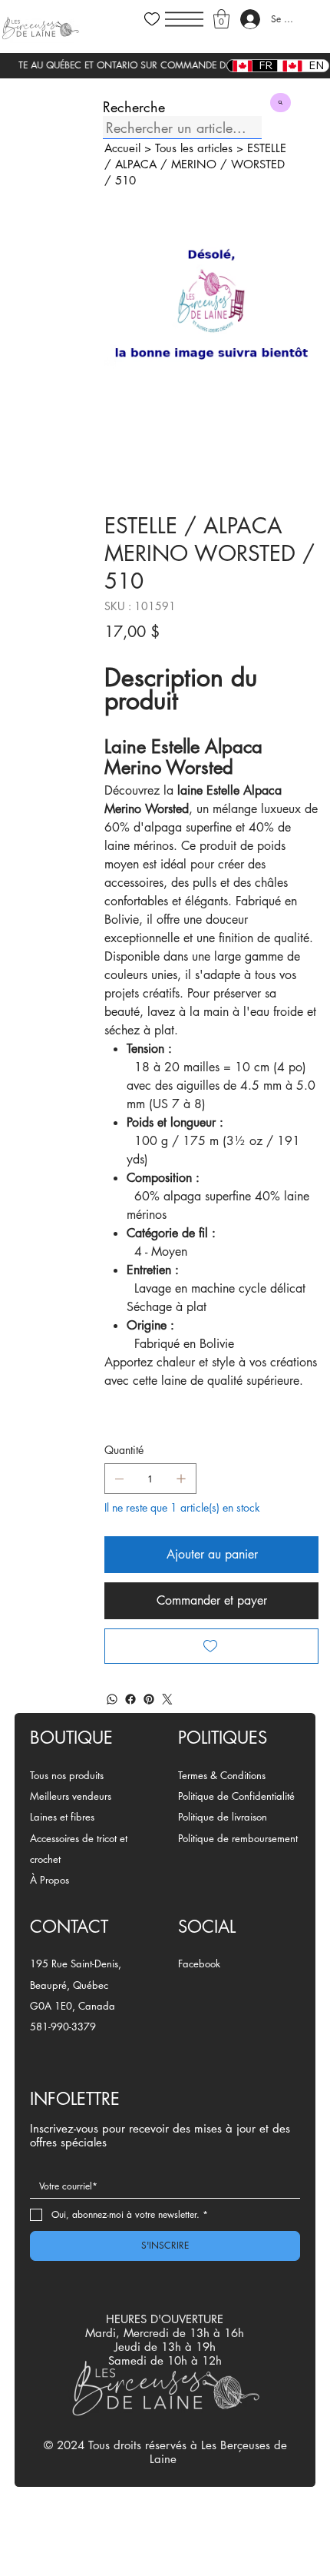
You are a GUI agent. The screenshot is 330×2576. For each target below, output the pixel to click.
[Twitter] (167, 1699)
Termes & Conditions (222, 1775)
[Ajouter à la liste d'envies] (211, 1646)
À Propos (49, 1880)
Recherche (134, 107)
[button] (221, 19)
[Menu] (184, 19)
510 (125, 180)
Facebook (199, 1964)
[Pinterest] (149, 1699)
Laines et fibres (62, 1817)
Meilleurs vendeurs (71, 1796)
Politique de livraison (223, 1817)
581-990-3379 (63, 2027)
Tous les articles (194, 148)
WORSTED (258, 164)
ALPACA (136, 164)
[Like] (152, 19)
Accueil (122, 148)
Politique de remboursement (238, 1838)
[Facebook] (130, 1699)
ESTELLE (267, 148)
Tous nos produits (67, 1775)
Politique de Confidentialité (236, 1796)
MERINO (194, 164)
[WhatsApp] (112, 1699)
